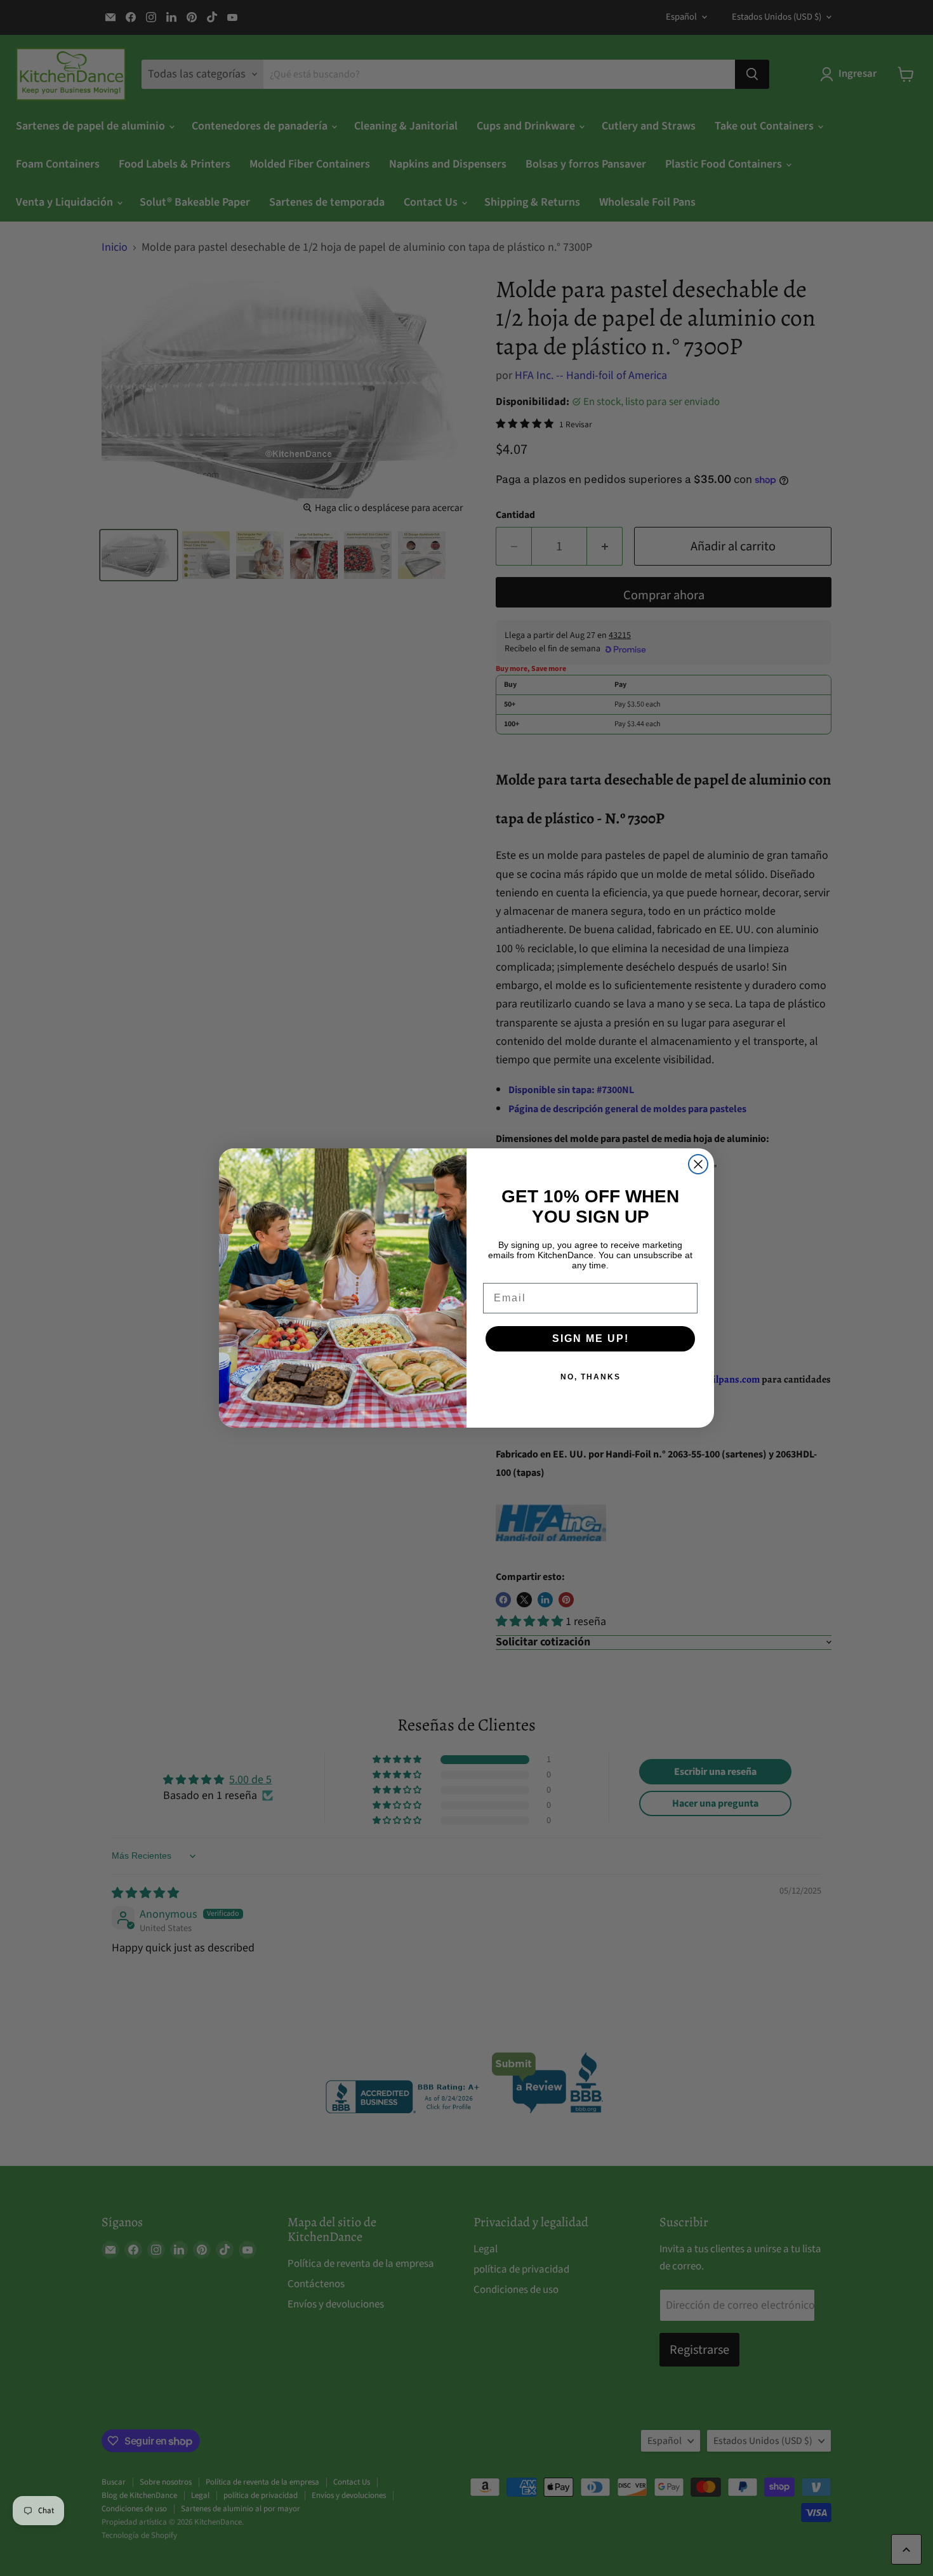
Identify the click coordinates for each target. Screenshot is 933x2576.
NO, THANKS (591, 1377)
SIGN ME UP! (591, 1338)
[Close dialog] (698, 1164)
